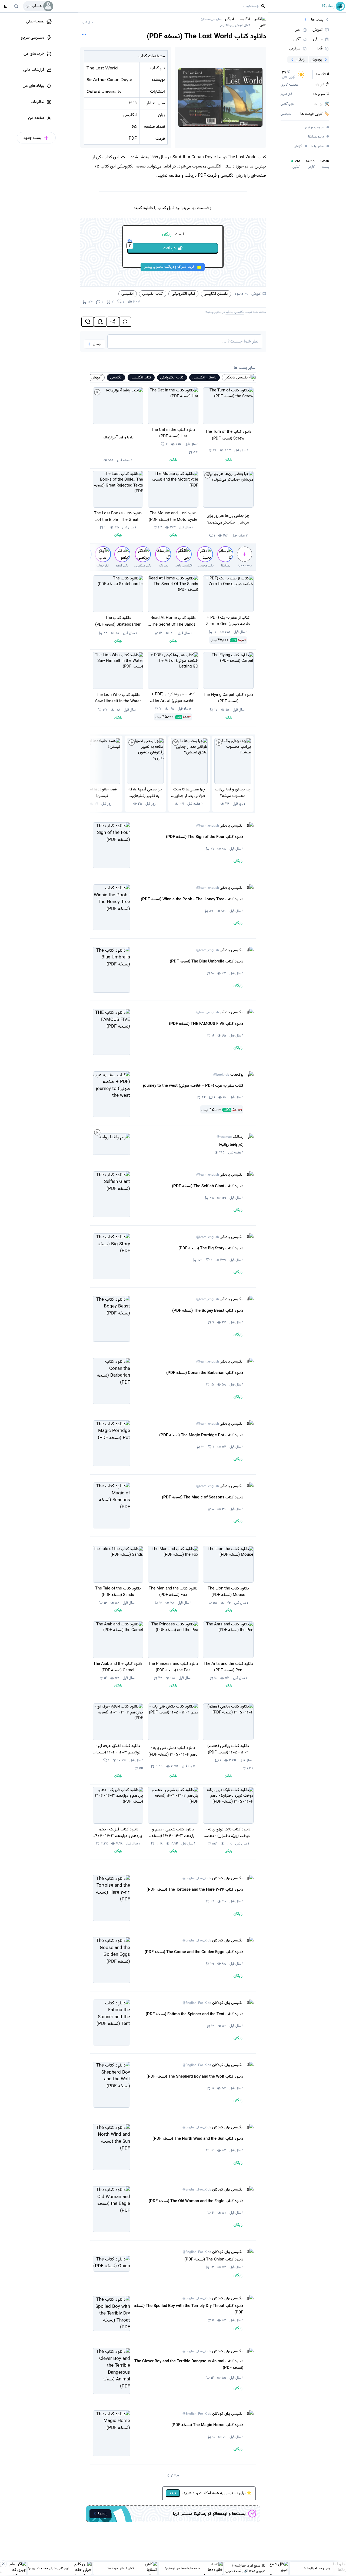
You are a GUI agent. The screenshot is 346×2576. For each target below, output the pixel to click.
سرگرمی (295, 49)
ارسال (97, 344)
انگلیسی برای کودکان (213, 1879)
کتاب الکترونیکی (184, 294)
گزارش (301, 146)
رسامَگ (230, 1137)
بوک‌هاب (228, 1075)
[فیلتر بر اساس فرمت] (305, 20)
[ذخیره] (100, 322)
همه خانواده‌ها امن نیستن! (182, 2568)
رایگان (300, 59)
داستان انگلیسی (216, 294)
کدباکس (286, 114)
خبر (298, 30)
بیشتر (175, 2475)
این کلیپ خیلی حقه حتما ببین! (48, 2568)
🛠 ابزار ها (321, 104)
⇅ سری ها (321, 94)
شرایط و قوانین (317, 128)
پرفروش (316, 59)
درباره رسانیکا (319, 137)
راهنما (103, 2513)
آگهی (297, 39)
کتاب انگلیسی (153, 294)
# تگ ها (323, 75)
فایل (319, 49)
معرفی (318, 39)
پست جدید (245, 565)
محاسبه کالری (290, 85)
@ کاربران (322, 85)
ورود (173, 2493)
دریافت (152, 247)
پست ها (317, 20)
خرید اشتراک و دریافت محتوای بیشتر (169, 267)
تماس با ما (320, 147)
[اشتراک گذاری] (113, 322)
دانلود (239, 294)
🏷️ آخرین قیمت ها (315, 114)
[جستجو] (16, 6)
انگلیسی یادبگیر (225, 22)
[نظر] (125, 322)
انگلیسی (127, 294)
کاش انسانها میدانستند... (118, 2568)
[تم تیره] (5, 6)
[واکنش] (88, 322)
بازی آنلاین (287, 104)
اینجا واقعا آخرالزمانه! (317, 2568)
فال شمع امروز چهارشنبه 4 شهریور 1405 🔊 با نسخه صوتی (245, 2568)
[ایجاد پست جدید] (244, 554)
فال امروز (286, 94)
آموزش (256, 294)
